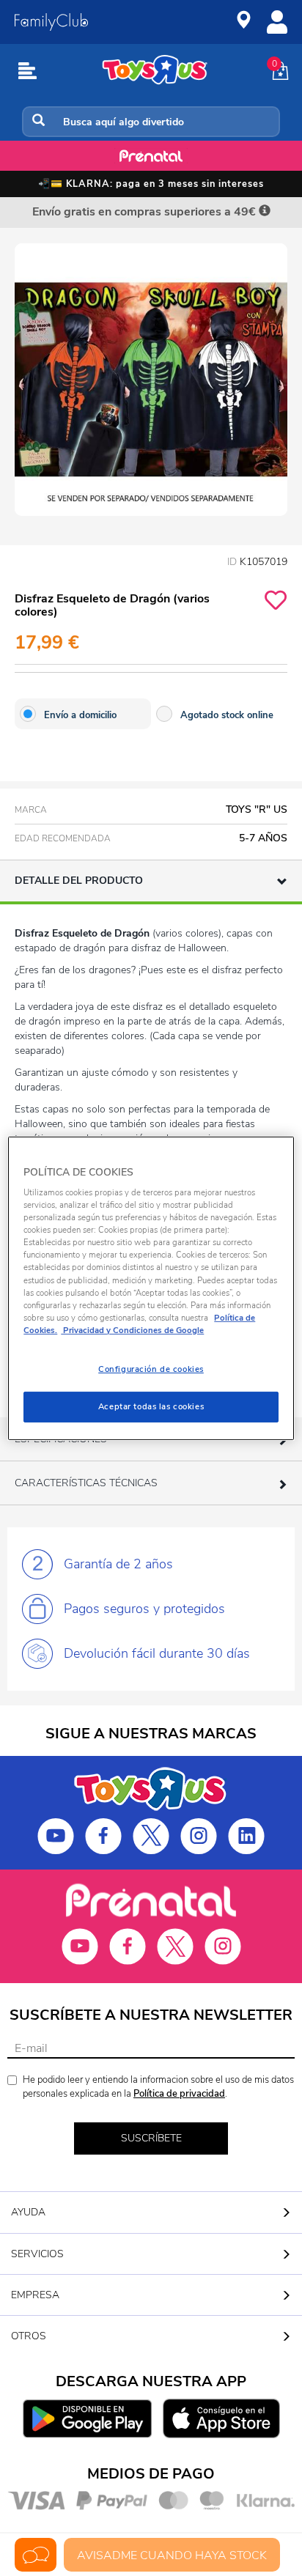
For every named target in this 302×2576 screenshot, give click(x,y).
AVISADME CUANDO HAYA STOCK (172, 2555)
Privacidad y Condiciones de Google (132, 1330)
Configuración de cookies (151, 1369)
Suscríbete (151, 2138)
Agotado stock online (227, 715)
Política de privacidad (179, 2094)
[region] (151, 1288)
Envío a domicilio (80, 715)
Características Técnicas (86, 1483)
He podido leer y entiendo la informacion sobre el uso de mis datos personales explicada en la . (158, 2087)
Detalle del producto (79, 881)
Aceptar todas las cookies (151, 1406)
